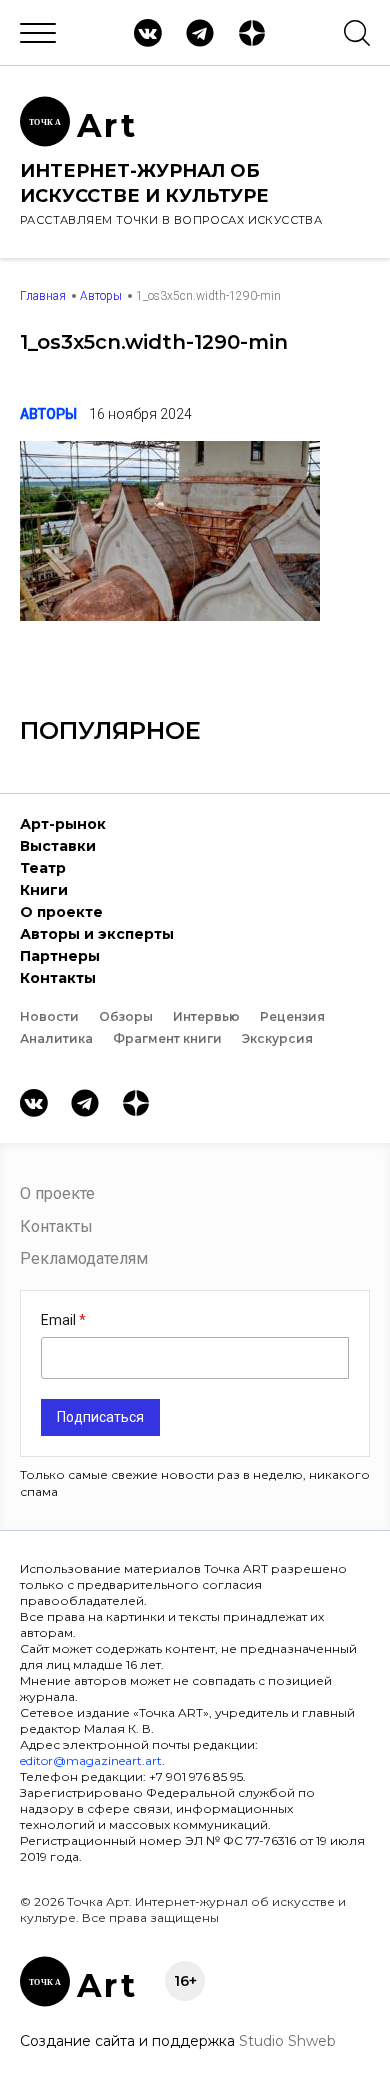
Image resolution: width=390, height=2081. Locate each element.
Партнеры (60, 956)
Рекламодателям (84, 1258)
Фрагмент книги (167, 1038)
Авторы (101, 296)
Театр (43, 868)
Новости (49, 1016)
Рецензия (292, 1016)
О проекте (61, 912)
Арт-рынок (63, 824)
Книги (44, 890)
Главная (43, 296)
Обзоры (126, 1016)
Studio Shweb (287, 2041)
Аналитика (56, 1038)
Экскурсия (277, 1038)
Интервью (206, 1016)
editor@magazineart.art (91, 1760)
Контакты (58, 978)
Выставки (58, 846)
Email (60, 1320)
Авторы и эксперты (97, 934)
